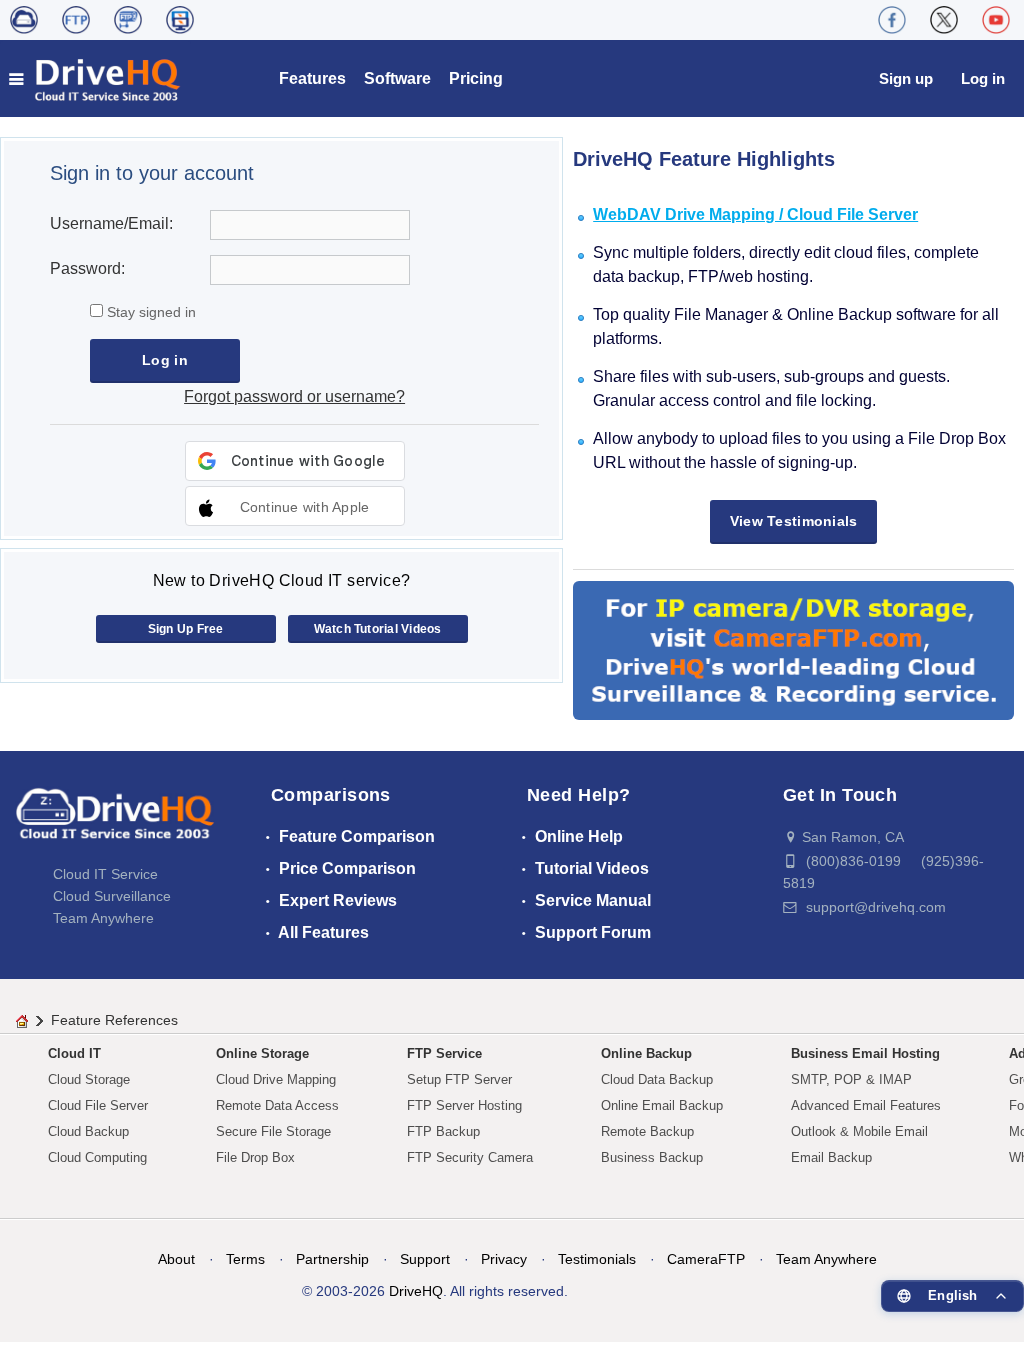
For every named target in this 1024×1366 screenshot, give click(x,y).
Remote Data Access (277, 1105)
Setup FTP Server (459, 1079)
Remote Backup (647, 1131)
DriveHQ (416, 1291)
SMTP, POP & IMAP (851, 1079)
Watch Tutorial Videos (378, 629)
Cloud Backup (88, 1131)
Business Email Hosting (865, 1053)
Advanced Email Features (866, 1105)
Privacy (504, 1259)
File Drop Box (255, 1157)
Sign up (906, 78)
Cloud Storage (89, 1079)
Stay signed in (149, 312)
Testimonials (597, 1259)
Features (312, 78)
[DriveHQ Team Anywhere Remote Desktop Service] (180, 20)
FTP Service (444, 1053)
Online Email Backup (662, 1105)
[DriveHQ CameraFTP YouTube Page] (996, 20)
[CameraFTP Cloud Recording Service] (128, 20)
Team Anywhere (103, 918)
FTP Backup (443, 1131)
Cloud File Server (98, 1105)
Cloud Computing (97, 1157)
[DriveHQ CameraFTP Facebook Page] (892, 20)
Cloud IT (74, 1053)
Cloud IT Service (105, 874)
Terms (245, 1259)
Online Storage (262, 1053)
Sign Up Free (186, 629)
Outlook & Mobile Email (859, 1131)
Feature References (114, 1020)
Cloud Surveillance (112, 896)
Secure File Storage (273, 1131)
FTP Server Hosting (464, 1105)
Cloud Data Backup (657, 1079)
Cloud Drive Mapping (276, 1079)
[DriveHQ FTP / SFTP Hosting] (76, 20)
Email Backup (831, 1157)
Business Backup (652, 1157)
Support (425, 1259)
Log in (983, 78)
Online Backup (646, 1053)
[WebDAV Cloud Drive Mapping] (24, 20)
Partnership (332, 1259)
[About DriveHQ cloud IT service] (115, 823)
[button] (295, 506)
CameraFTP (706, 1259)
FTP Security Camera (470, 1157)
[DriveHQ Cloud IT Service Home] (95, 78)
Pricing (476, 78)
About (176, 1259)
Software (397, 78)
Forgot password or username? (294, 396)
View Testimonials (794, 521)
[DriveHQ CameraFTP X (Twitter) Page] (944, 20)
